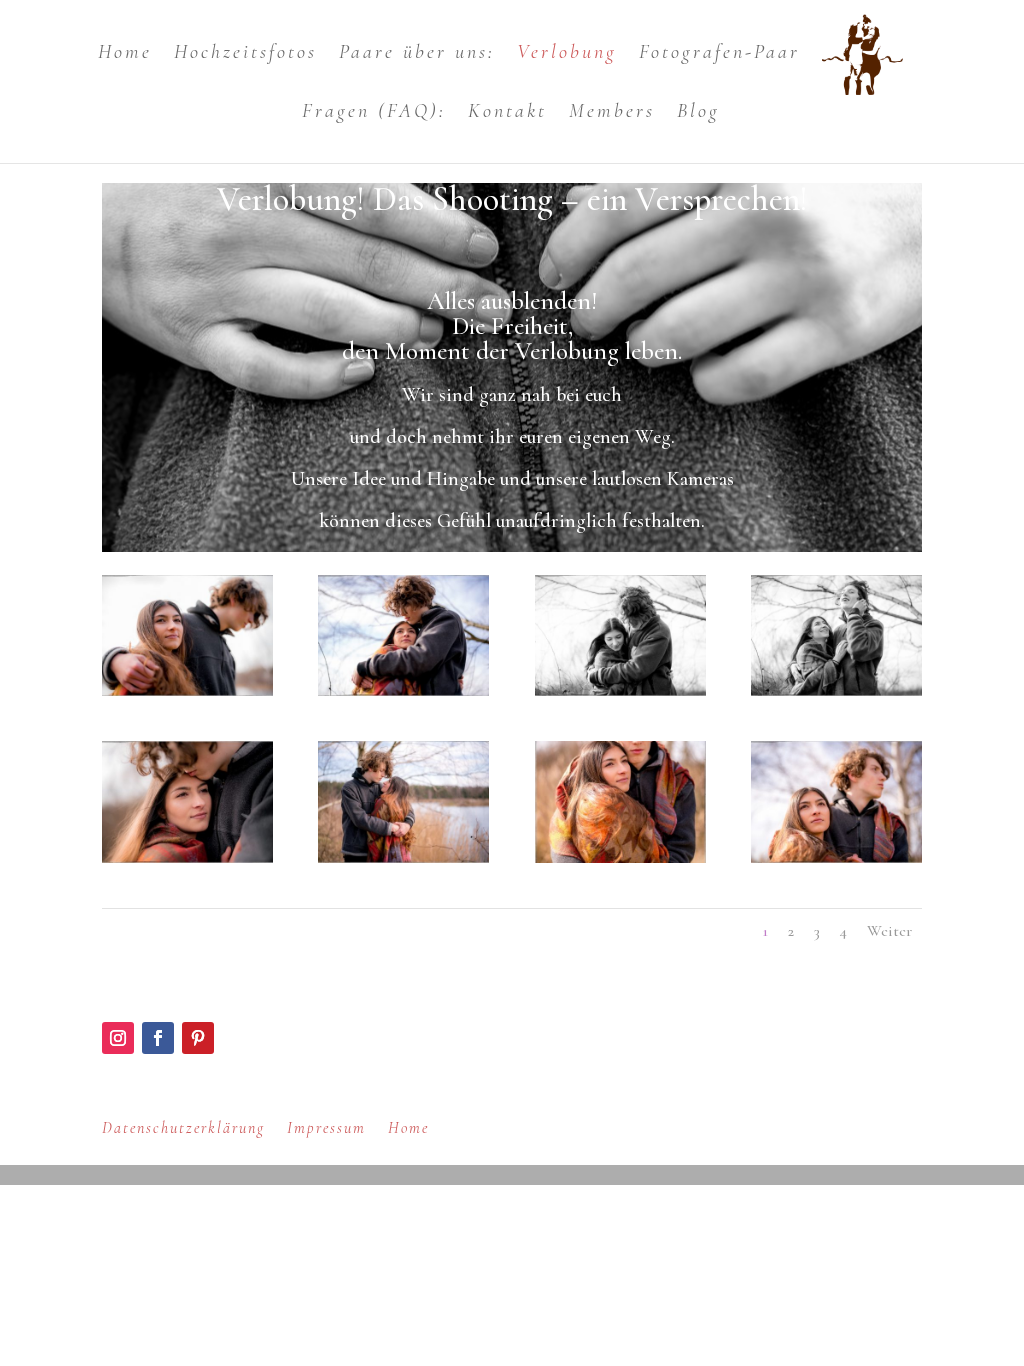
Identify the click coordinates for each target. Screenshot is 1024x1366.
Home (125, 54)
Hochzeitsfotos (245, 54)
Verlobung (567, 54)
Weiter (889, 931)
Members (612, 113)
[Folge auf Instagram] (118, 1038)
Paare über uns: (417, 54)
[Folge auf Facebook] (158, 1038)
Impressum (326, 1128)
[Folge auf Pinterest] (198, 1038)
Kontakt (507, 113)
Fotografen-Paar (719, 54)
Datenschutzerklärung (183, 1128)
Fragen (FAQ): (374, 113)
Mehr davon (685, 1047)
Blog (698, 113)
